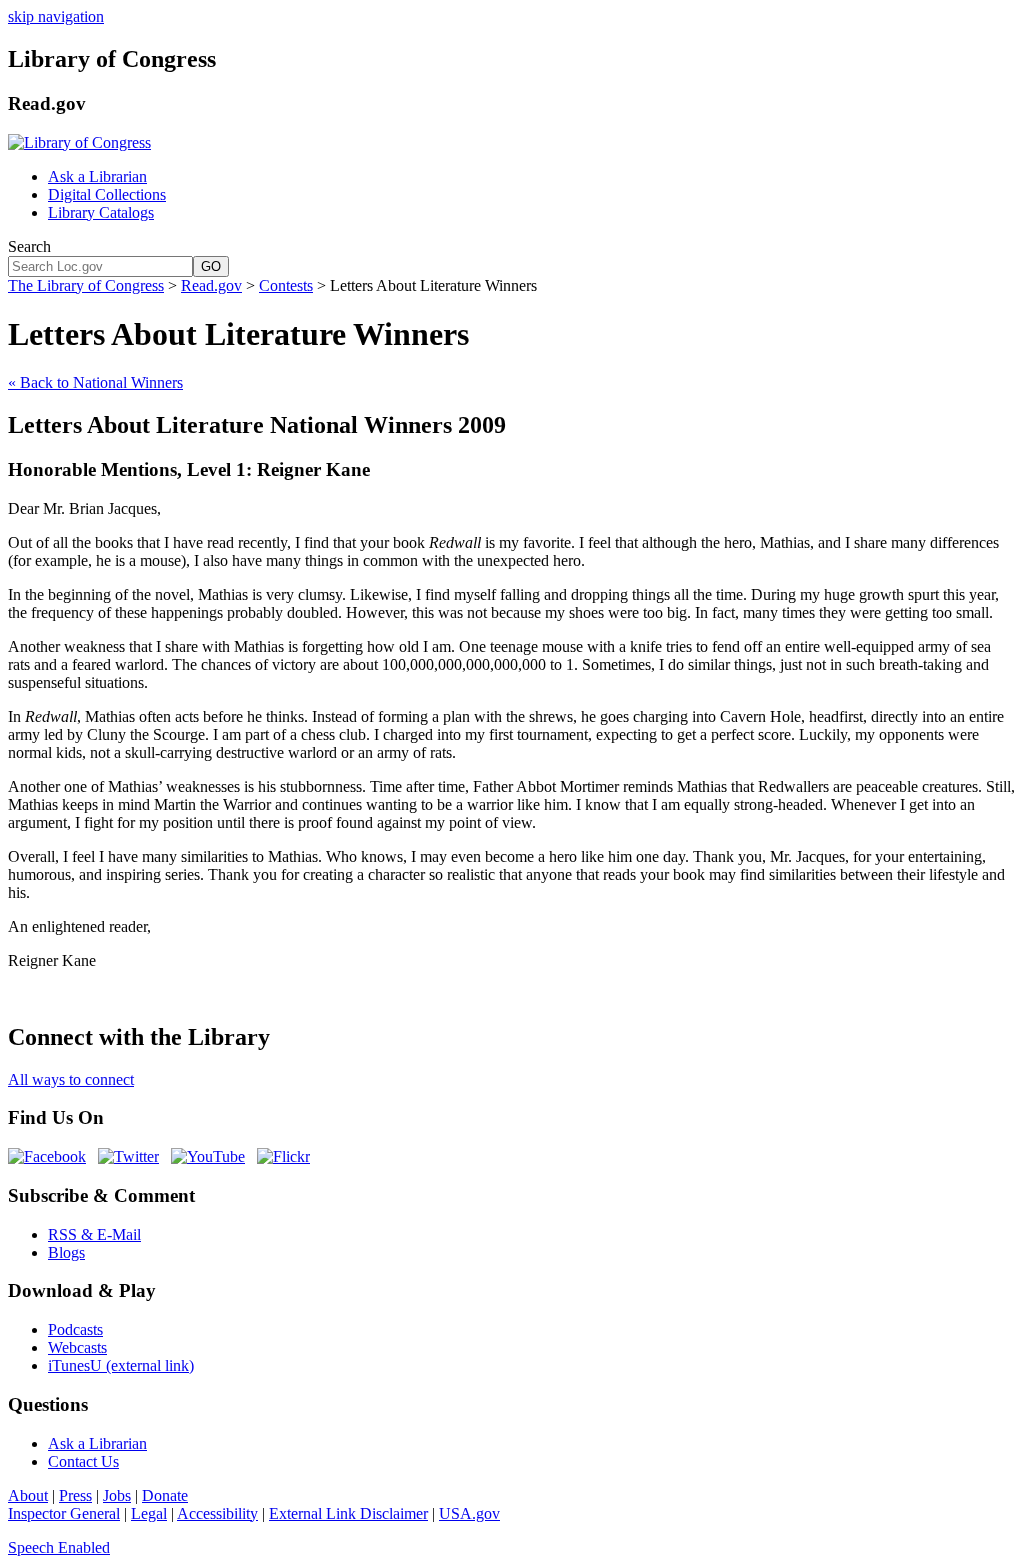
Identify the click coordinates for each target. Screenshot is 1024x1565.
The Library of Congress (86, 285)
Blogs (66, 1252)
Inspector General (64, 1513)
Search (29, 246)
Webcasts (77, 1347)
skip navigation (56, 16)
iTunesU (121, 1365)
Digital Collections (107, 194)
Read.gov (211, 285)
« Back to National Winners (95, 382)
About (28, 1495)
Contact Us (83, 1461)
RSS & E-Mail (94, 1234)
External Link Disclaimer (348, 1513)
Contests (286, 285)
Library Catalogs (101, 212)
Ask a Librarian (97, 176)
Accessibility (217, 1513)
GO (211, 266)
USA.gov (469, 1513)
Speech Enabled (59, 1547)
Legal (149, 1513)
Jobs (117, 1495)
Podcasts (75, 1329)
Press (75, 1495)
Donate (165, 1495)
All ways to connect (71, 1079)
